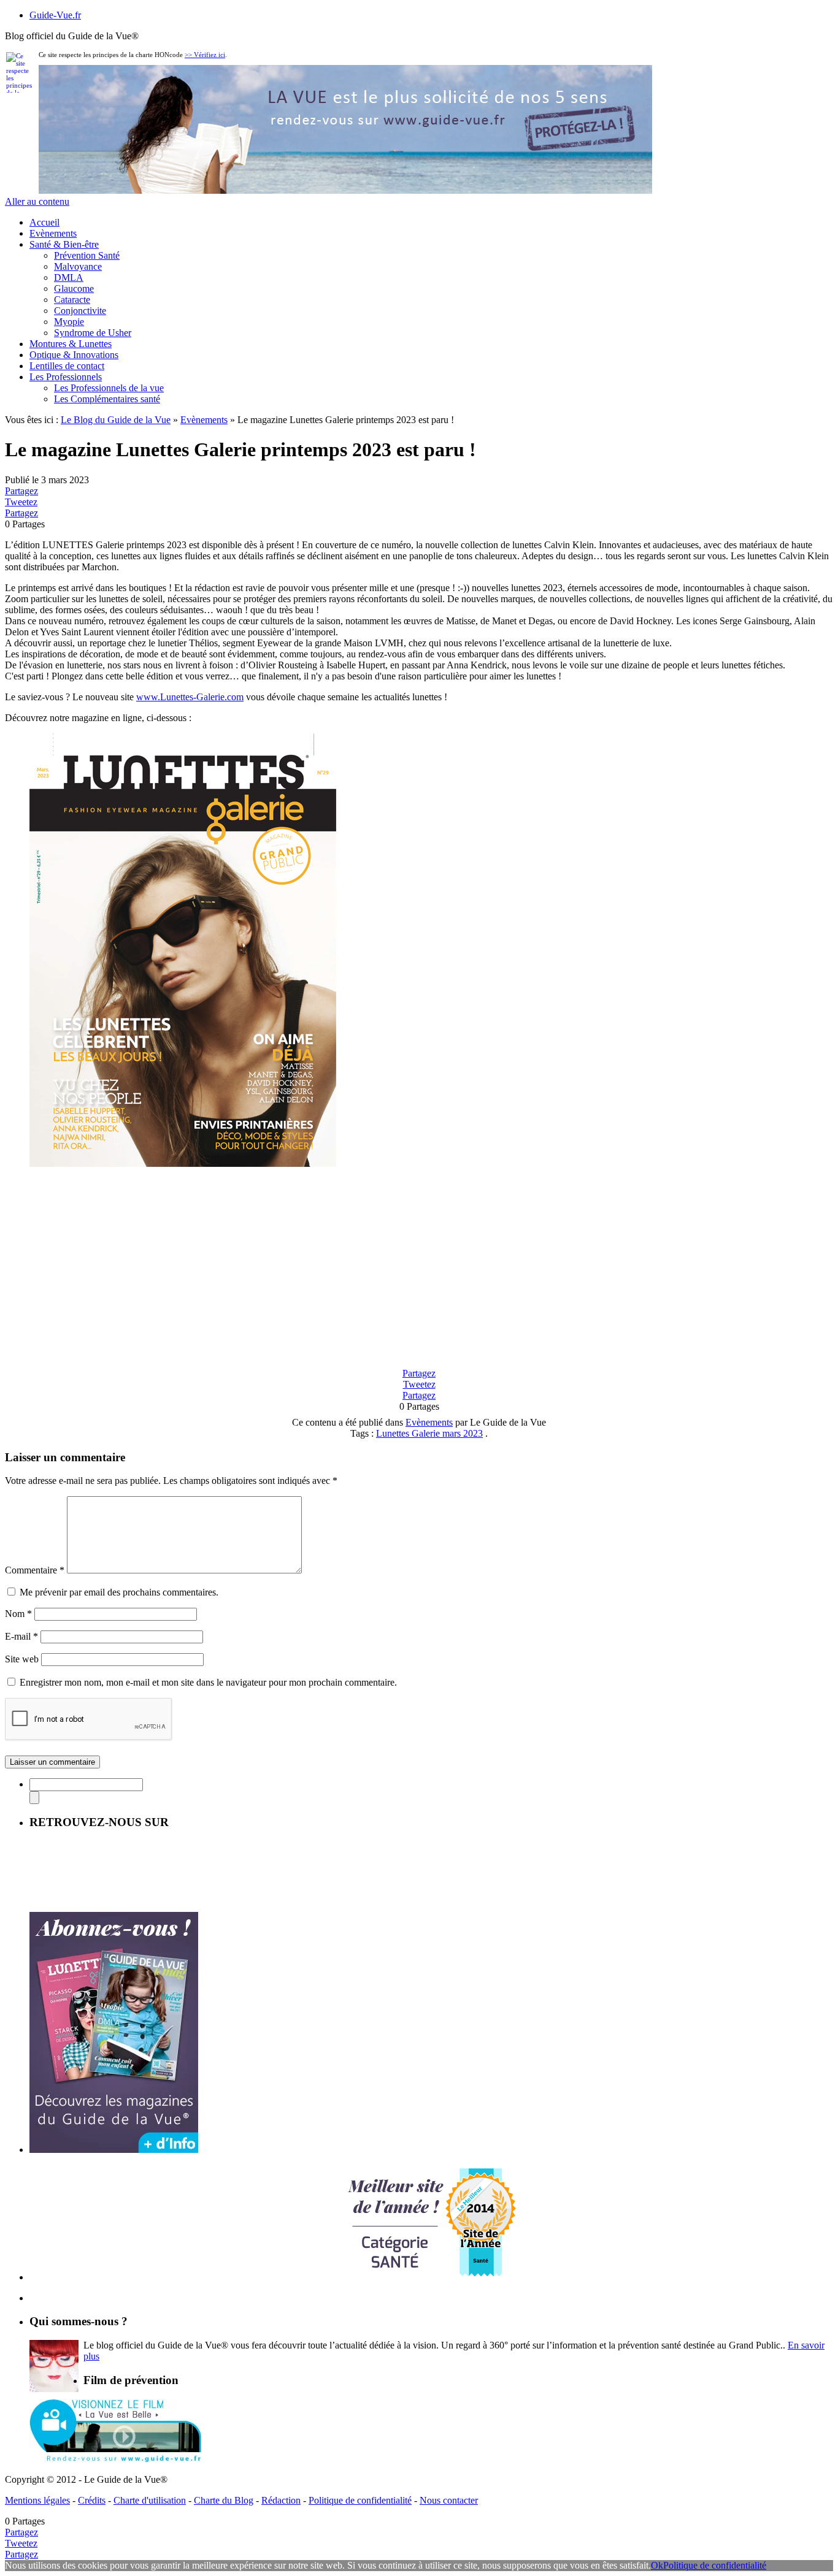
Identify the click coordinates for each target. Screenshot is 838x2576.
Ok (657, 2565)
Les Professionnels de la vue (109, 388)
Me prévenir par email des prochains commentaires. (119, 1592)
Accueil (44, 222)
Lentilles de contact (67, 366)
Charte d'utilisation (150, 2500)
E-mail (21, 1636)
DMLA (69, 277)
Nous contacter (449, 2500)
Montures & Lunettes (71, 344)
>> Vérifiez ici (205, 55)
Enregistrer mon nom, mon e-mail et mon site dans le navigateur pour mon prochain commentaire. (208, 1682)
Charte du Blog (224, 2500)
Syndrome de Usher (93, 333)
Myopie (69, 322)
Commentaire (35, 1570)
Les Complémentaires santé (107, 399)
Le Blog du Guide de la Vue (116, 420)
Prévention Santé (87, 255)
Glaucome (74, 289)
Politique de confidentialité (360, 2500)
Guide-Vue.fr (55, 15)
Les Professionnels (66, 377)
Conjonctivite (80, 311)
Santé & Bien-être (64, 244)
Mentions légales (37, 2500)
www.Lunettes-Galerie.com (190, 697)
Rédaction (281, 2500)
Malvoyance (78, 266)
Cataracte (72, 300)
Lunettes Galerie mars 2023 (429, 1433)
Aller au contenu (37, 201)
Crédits (92, 2500)
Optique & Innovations (74, 355)
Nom (18, 1614)
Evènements (53, 233)
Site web (22, 1659)
